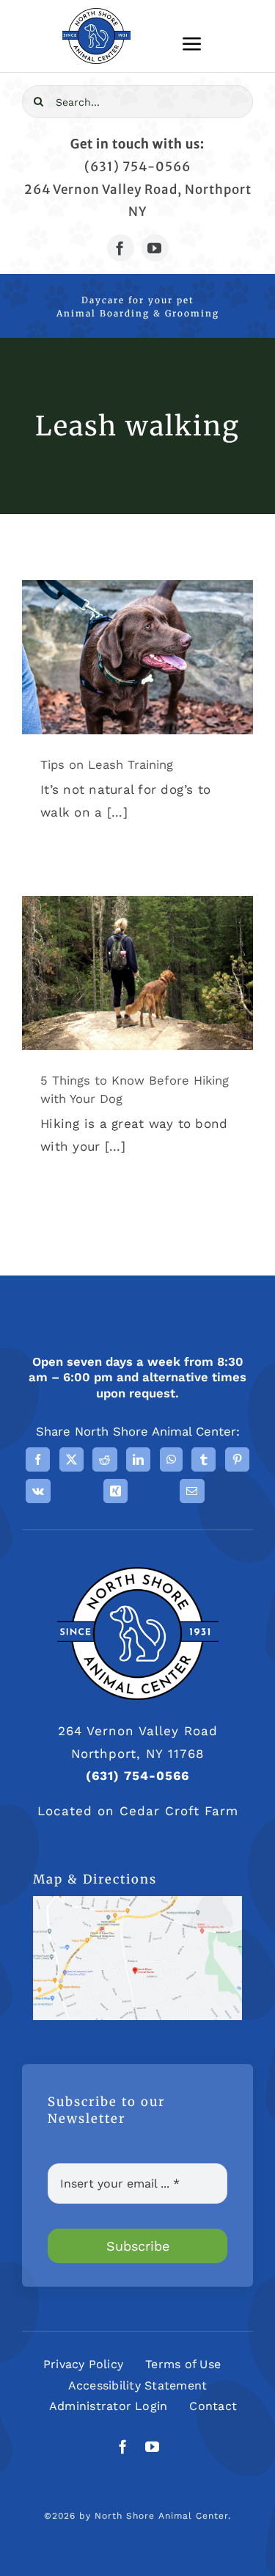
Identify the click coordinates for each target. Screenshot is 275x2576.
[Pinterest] (237, 1459)
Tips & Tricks (137, 671)
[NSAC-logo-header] (96, 14)
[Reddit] (104, 1459)
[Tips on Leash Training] (137, 657)
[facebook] (121, 248)
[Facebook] (38, 1459)
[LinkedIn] (138, 1459)
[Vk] (38, 1491)
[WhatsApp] (171, 1459)
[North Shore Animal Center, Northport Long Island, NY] (137, 1902)
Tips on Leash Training (107, 765)
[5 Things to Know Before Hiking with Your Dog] (137, 973)
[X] (71, 1459)
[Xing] (115, 1491)
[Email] (192, 1491)
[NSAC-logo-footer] (138, 1573)
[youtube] (155, 248)
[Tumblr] (203, 1459)
